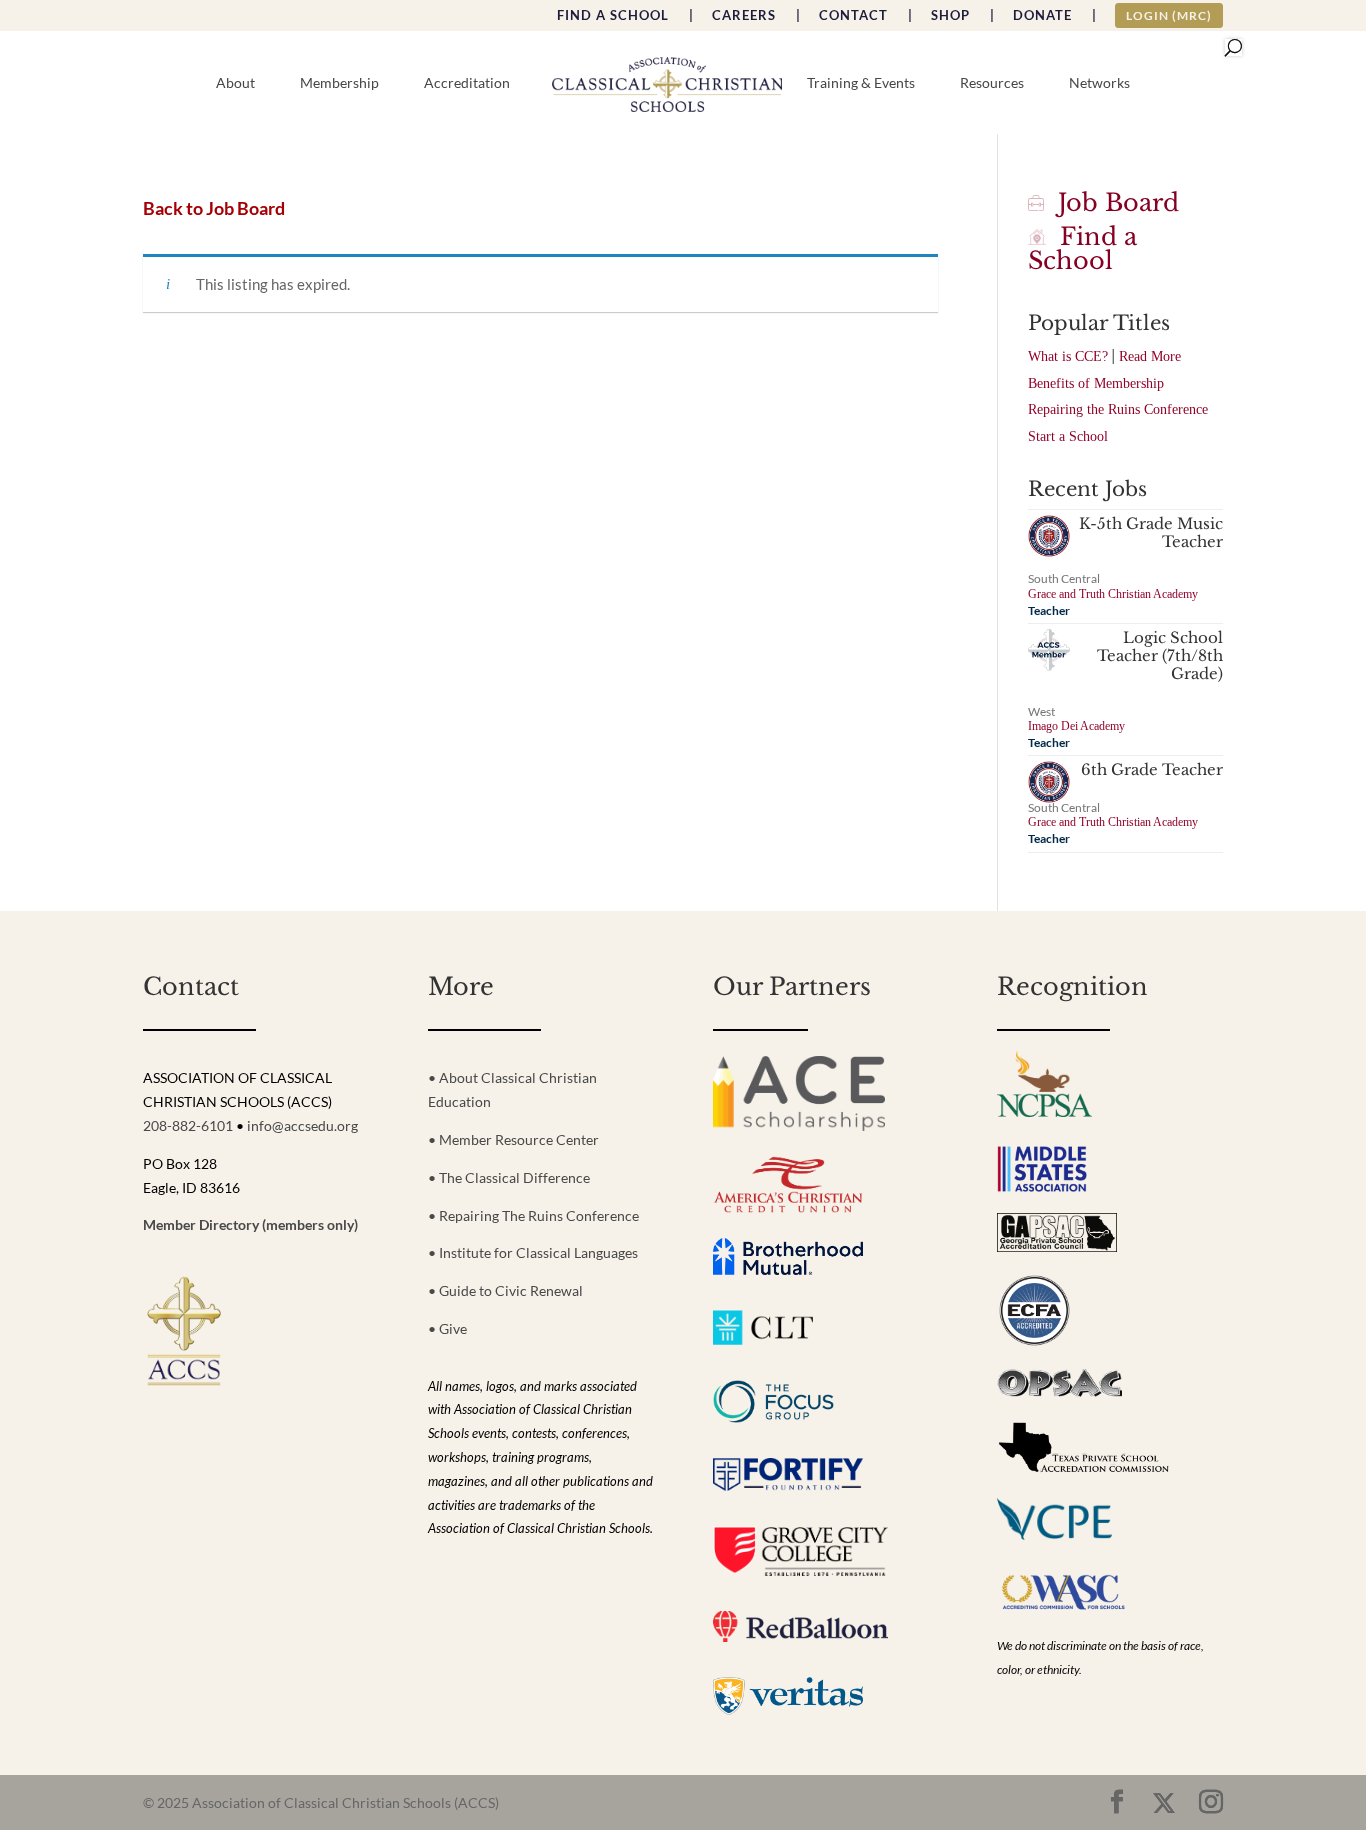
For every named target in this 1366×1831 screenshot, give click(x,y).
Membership (339, 83)
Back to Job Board (214, 208)
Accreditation (467, 83)
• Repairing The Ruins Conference (533, 1215)
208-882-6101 (188, 1125)
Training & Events (861, 83)
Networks (1099, 83)
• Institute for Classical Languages (533, 1252)
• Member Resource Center (513, 1139)
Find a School (1082, 248)
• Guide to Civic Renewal (505, 1290)
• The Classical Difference (509, 1177)
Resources (992, 83)
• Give (447, 1328)
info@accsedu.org (302, 1125)
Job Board (1111, 202)
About (235, 83)
